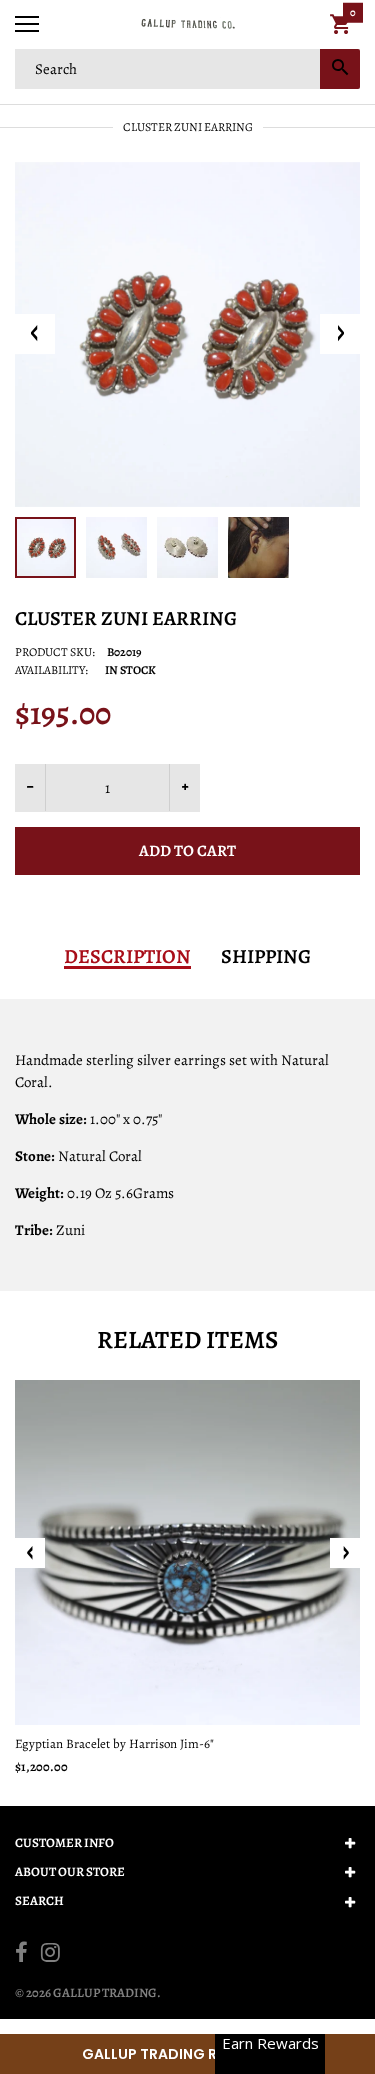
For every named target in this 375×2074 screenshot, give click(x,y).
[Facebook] (21, 1955)
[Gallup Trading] (187, 24)
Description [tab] (127, 957)
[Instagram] (50, 1955)
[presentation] (30, 1553)
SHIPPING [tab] (266, 957)
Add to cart (187, 851)
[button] (187, 2054)
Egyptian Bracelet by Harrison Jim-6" (114, 1743)
